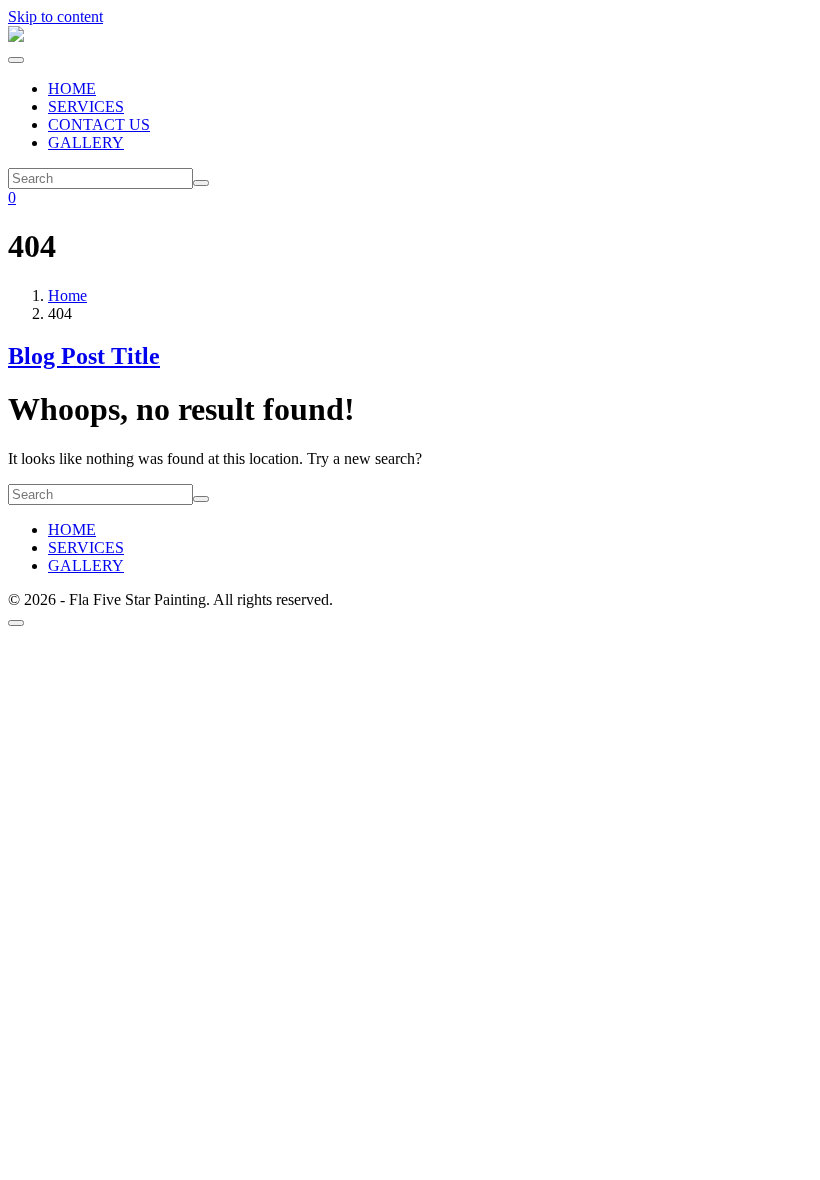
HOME (72, 88)
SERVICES (86, 106)
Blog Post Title (84, 356)
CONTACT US (99, 124)
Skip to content (55, 16)
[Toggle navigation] (16, 60)
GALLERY (86, 142)
